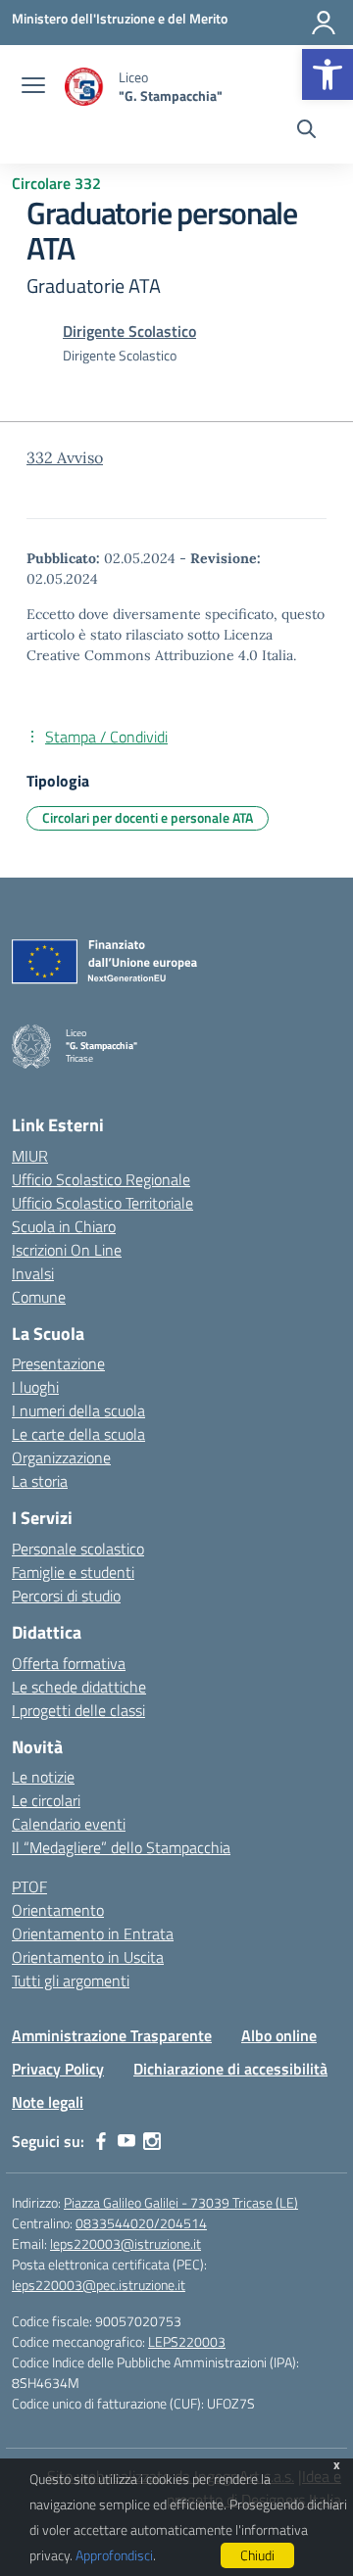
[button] (328, 74)
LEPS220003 (187, 2341)
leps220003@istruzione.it (126, 2243)
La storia (40, 1481)
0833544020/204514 (141, 2223)
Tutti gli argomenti (71, 1980)
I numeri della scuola (78, 1410)
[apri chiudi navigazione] (33, 87)
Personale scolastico (78, 1549)
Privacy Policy (58, 2069)
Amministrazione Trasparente (112, 2035)
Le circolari (46, 1800)
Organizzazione (61, 1457)
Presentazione (58, 1363)
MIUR (30, 1156)
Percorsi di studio (66, 1596)
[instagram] (152, 2141)
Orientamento (58, 1910)
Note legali (48, 2102)
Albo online (279, 2035)
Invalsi (33, 1273)
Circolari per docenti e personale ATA (148, 817)
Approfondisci (114, 2555)
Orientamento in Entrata (93, 1933)
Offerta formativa (69, 1663)
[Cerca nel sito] (306, 131)
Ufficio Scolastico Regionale (101, 1179)
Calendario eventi (69, 1824)
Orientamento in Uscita (88, 1957)
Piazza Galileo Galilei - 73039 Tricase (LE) (181, 2202)
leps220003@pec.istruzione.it (99, 2285)
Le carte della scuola (78, 1434)
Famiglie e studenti (73, 1572)
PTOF (29, 1886)
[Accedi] (324, 23)
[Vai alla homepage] (84, 87)
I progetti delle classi (78, 1710)
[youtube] (126, 2141)
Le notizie (43, 1777)
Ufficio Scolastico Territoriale (102, 1203)
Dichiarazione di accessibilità (230, 2069)
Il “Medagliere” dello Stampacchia (121, 1847)
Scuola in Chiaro (64, 1226)
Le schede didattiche (79, 1687)
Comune (39, 1297)
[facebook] (101, 2141)
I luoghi (35, 1387)
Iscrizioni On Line (67, 1250)
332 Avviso (65, 457)
